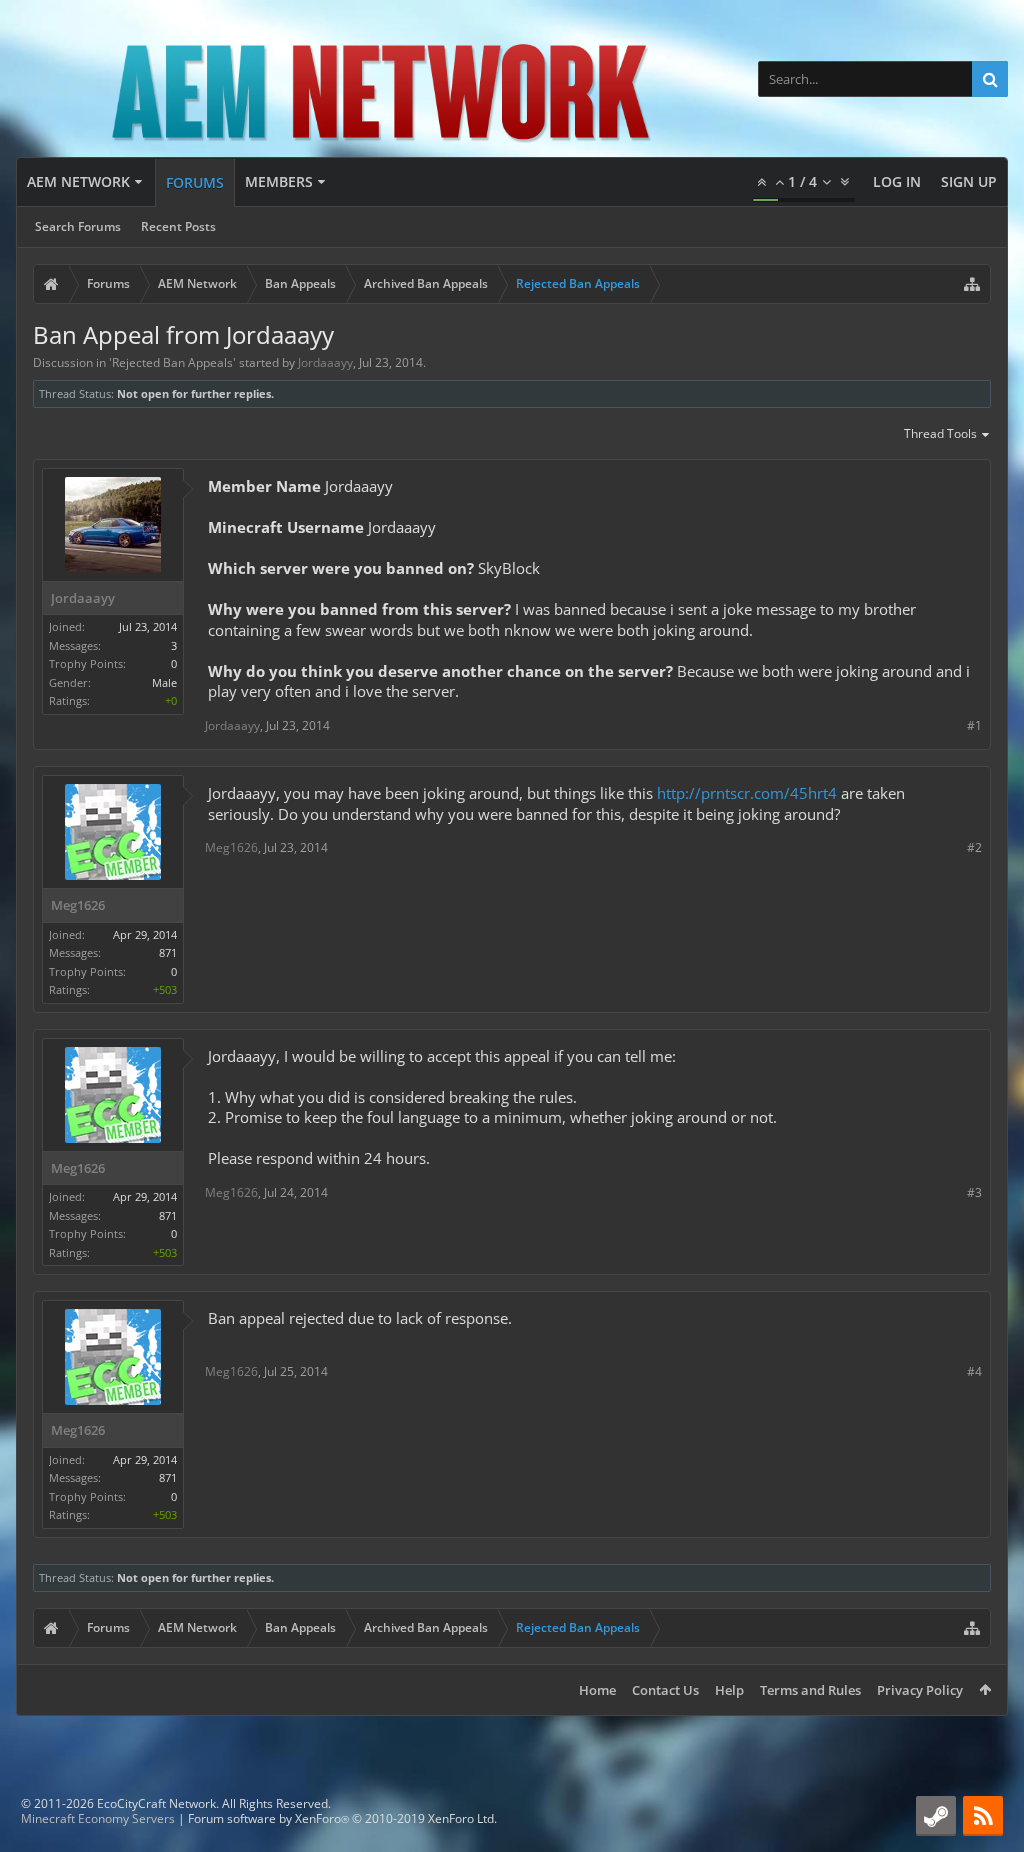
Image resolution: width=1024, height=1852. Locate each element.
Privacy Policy (920, 1690)
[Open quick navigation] (972, 284)
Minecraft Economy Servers (98, 1818)
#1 (974, 725)
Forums (195, 182)
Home (597, 1690)
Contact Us (665, 1690)
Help (729, 1690)
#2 (974, 847)
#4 (974, 1371)
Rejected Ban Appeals (172, 362)
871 (168, 952)
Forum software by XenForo (342, 1818)
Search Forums (78, 226)
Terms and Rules (810, 1690)
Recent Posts (178, 226)
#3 (974, 1192)
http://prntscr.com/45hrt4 (747, 793)
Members (279, 181)
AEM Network (78, 181)
